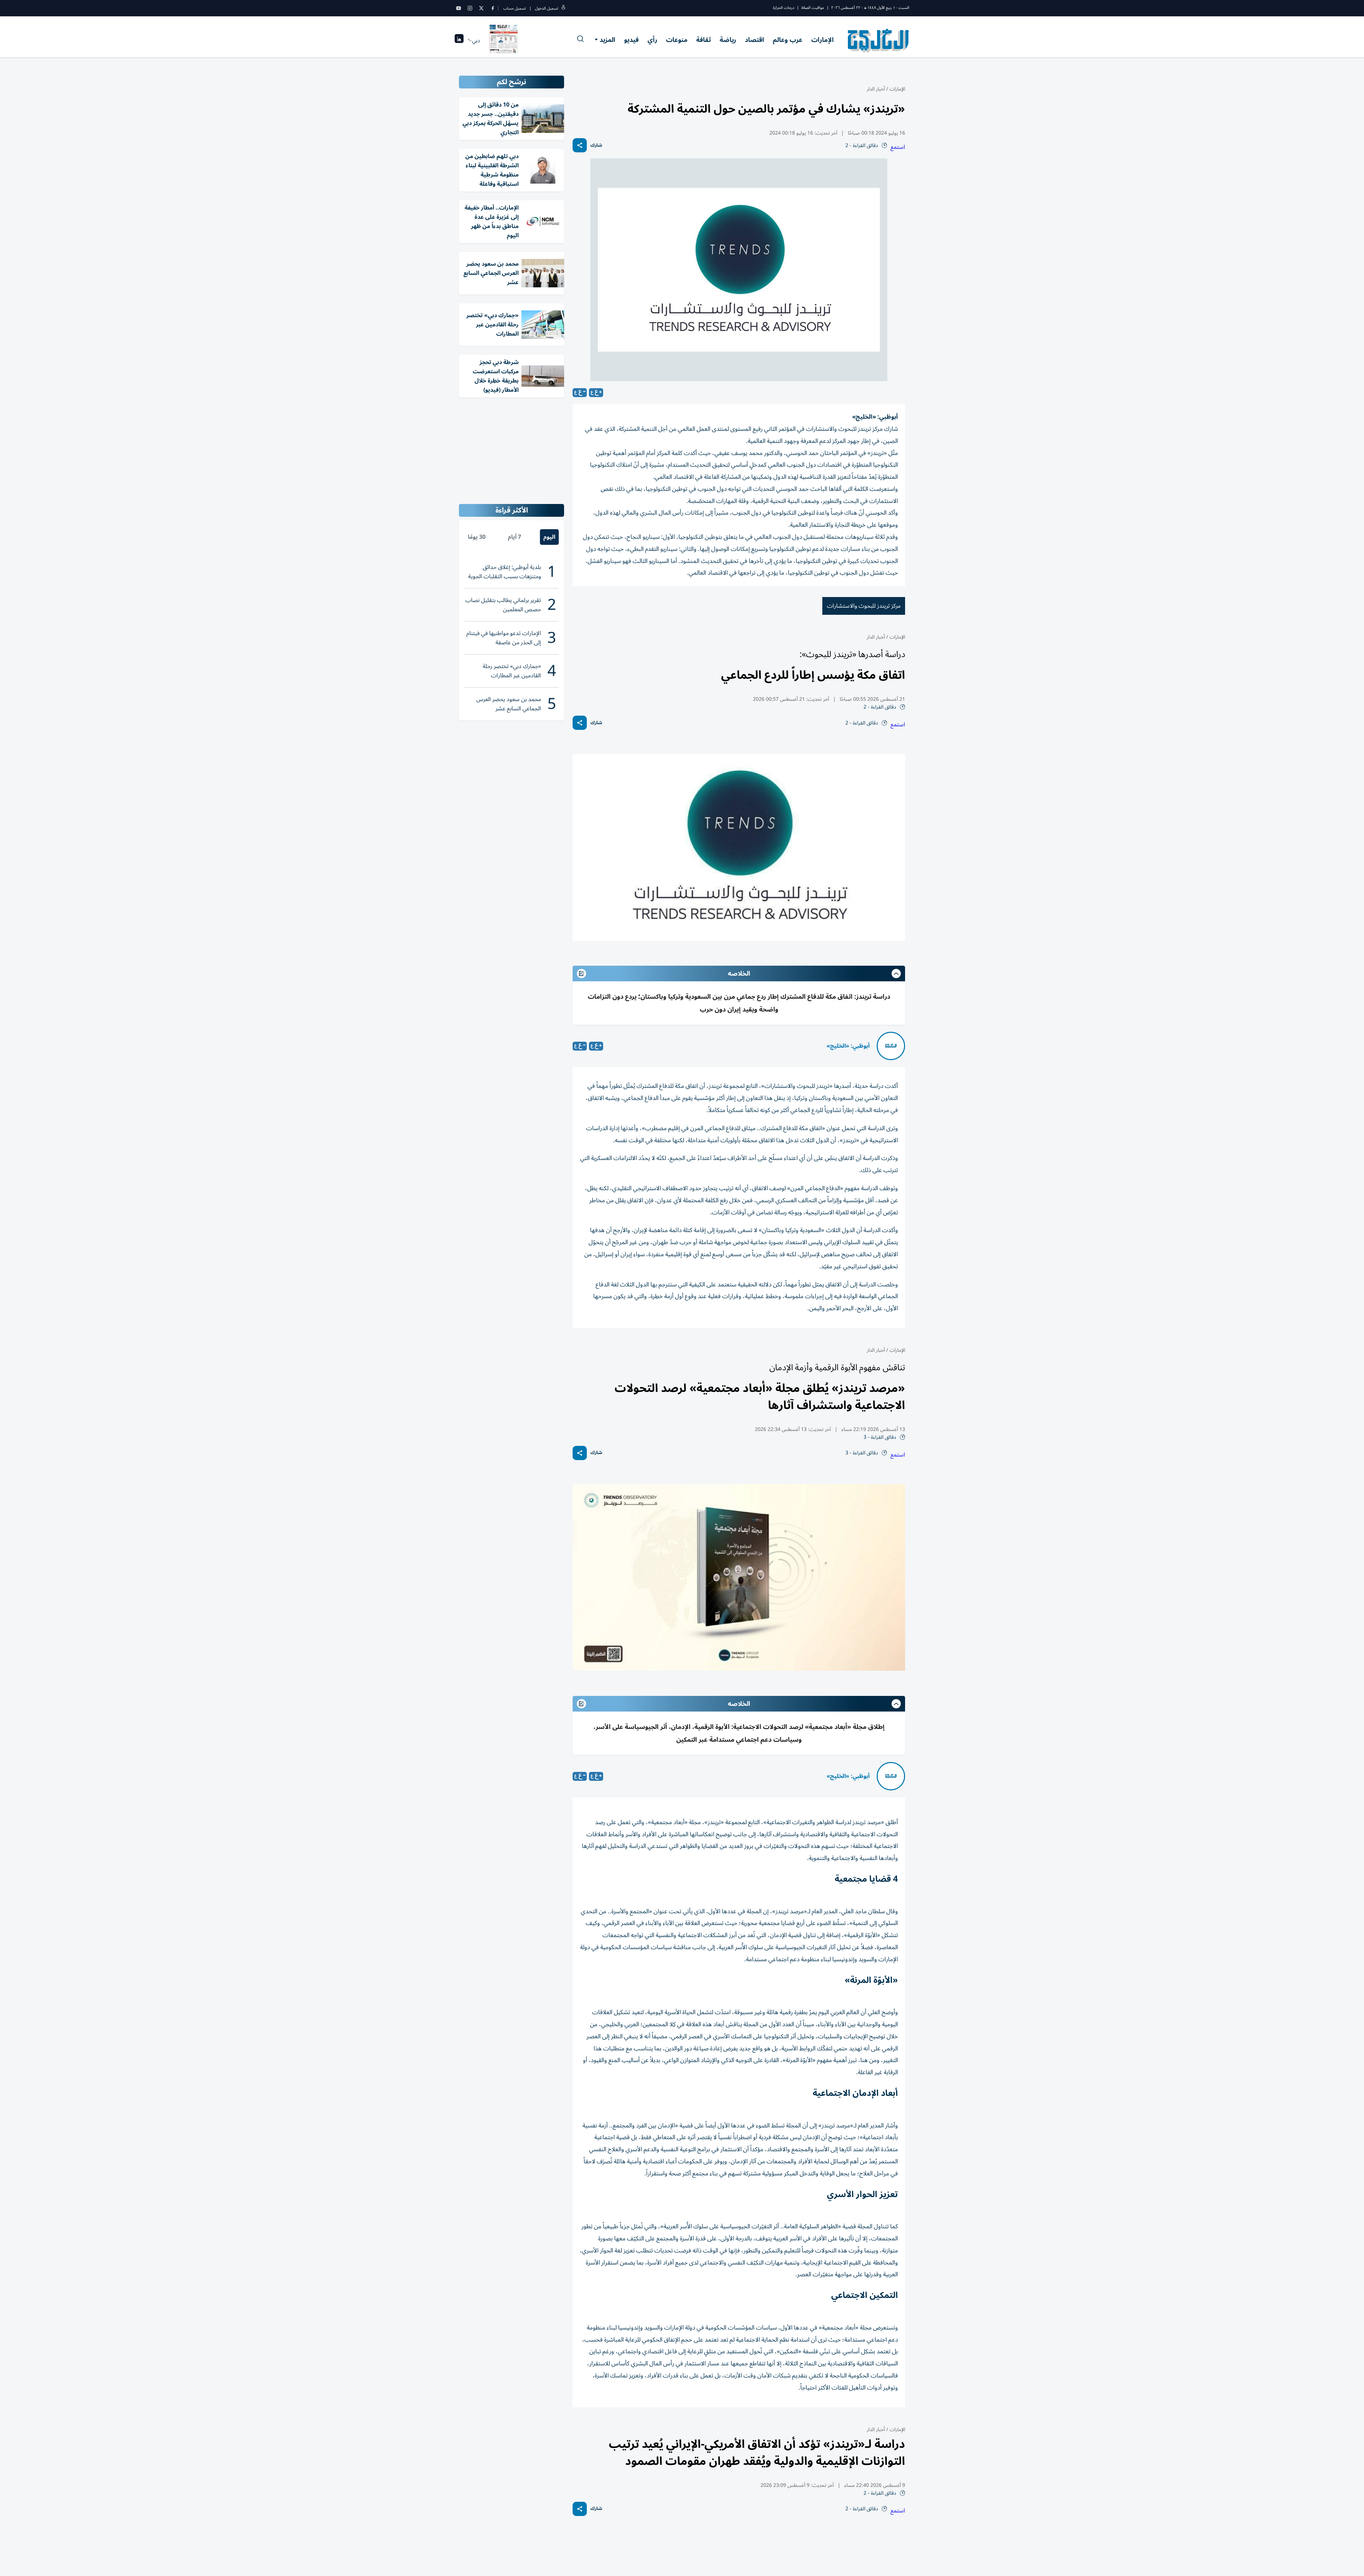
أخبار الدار (876, 89)
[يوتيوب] (459, 8)
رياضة (728, 40)
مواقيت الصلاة (813, 8)
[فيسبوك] (493, 8)
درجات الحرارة (784, 8)
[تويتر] (481, 8)
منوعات (677, 40)
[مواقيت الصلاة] (459, 41)
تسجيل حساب (515, 8)
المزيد (607, 40)
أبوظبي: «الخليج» (848, 1046)
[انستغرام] (470, 8)
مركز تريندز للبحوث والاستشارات (864, 606)
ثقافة (703, 40)
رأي (652, 40)
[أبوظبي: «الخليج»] (891, 1046)
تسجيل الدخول (546, 8)
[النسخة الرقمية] (504, 40)
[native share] (580, 145)
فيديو (631, 40)
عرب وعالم (788, 40)
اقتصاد (754, 40)
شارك (596, 145)
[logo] (879, 40)
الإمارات (822, 40)
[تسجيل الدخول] (563, 8)
